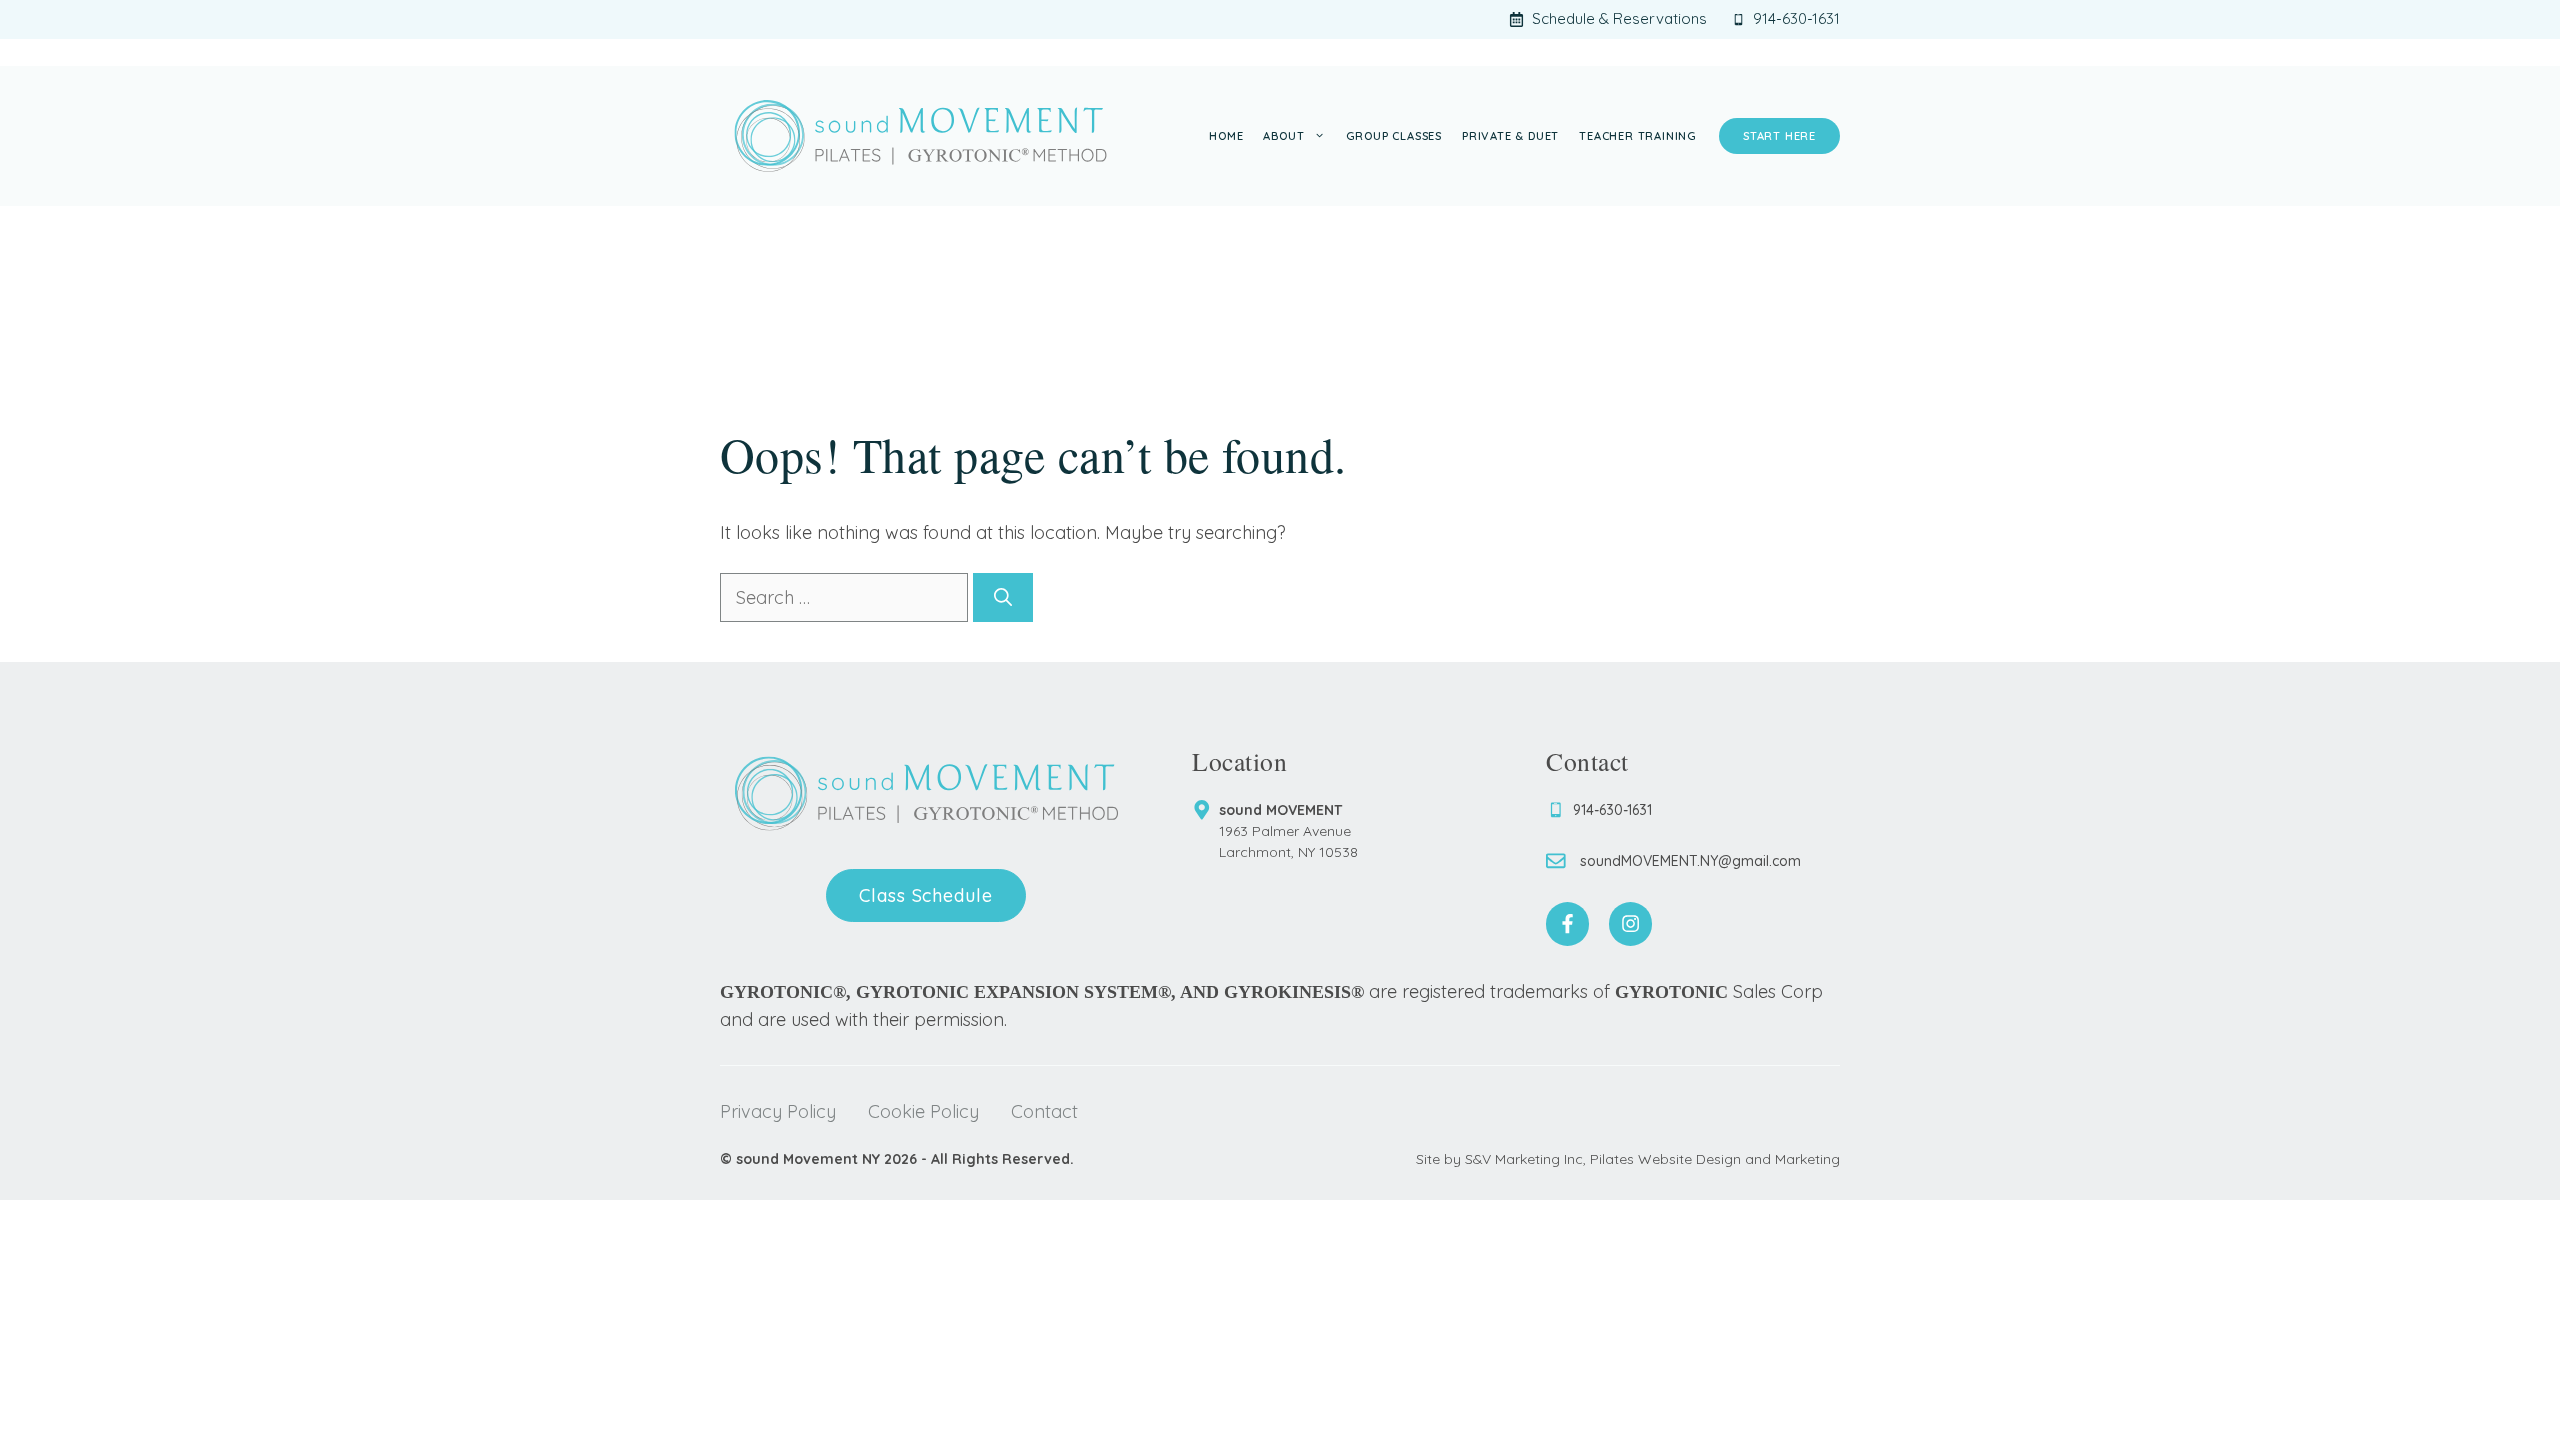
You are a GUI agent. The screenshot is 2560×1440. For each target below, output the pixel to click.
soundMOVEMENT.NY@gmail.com (1690, 861)
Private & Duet (1510, 136)
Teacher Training (1638, 136)
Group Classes (1394, 136)
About (1283, 136)
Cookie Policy (923, 1111)
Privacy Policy (778, 1111)
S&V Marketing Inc (1524, 1159)
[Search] (1003, 597)
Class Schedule (926, 895)
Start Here (1779, 136)
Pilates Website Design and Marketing (1715, 1159)
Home (1226, 136)
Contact (1044, 1111)
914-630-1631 (1612, 810)
